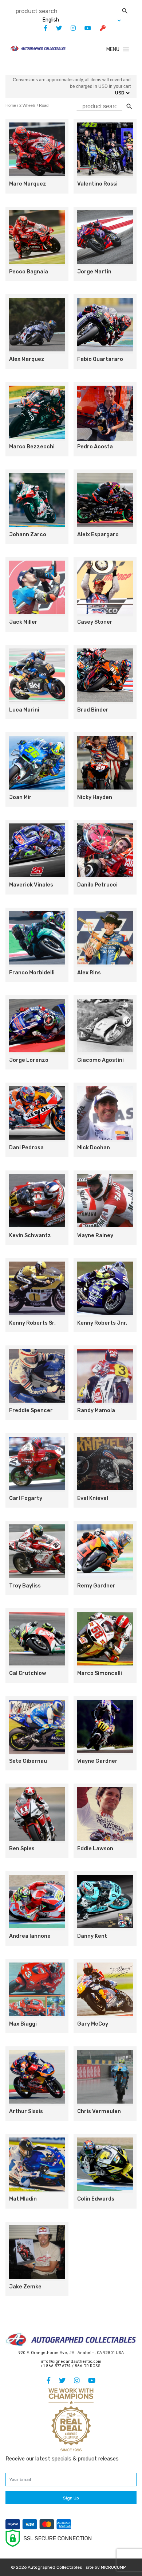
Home (11, 105)
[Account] (99, 28)
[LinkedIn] (70, 28)
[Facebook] (42, 28)
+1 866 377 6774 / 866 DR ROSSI (71, 2366)
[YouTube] (84, 28)
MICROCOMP (113, 2567)
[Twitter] (55, 28)
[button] (113, 49)
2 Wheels (27, 105)
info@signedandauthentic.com (71, 2361)
